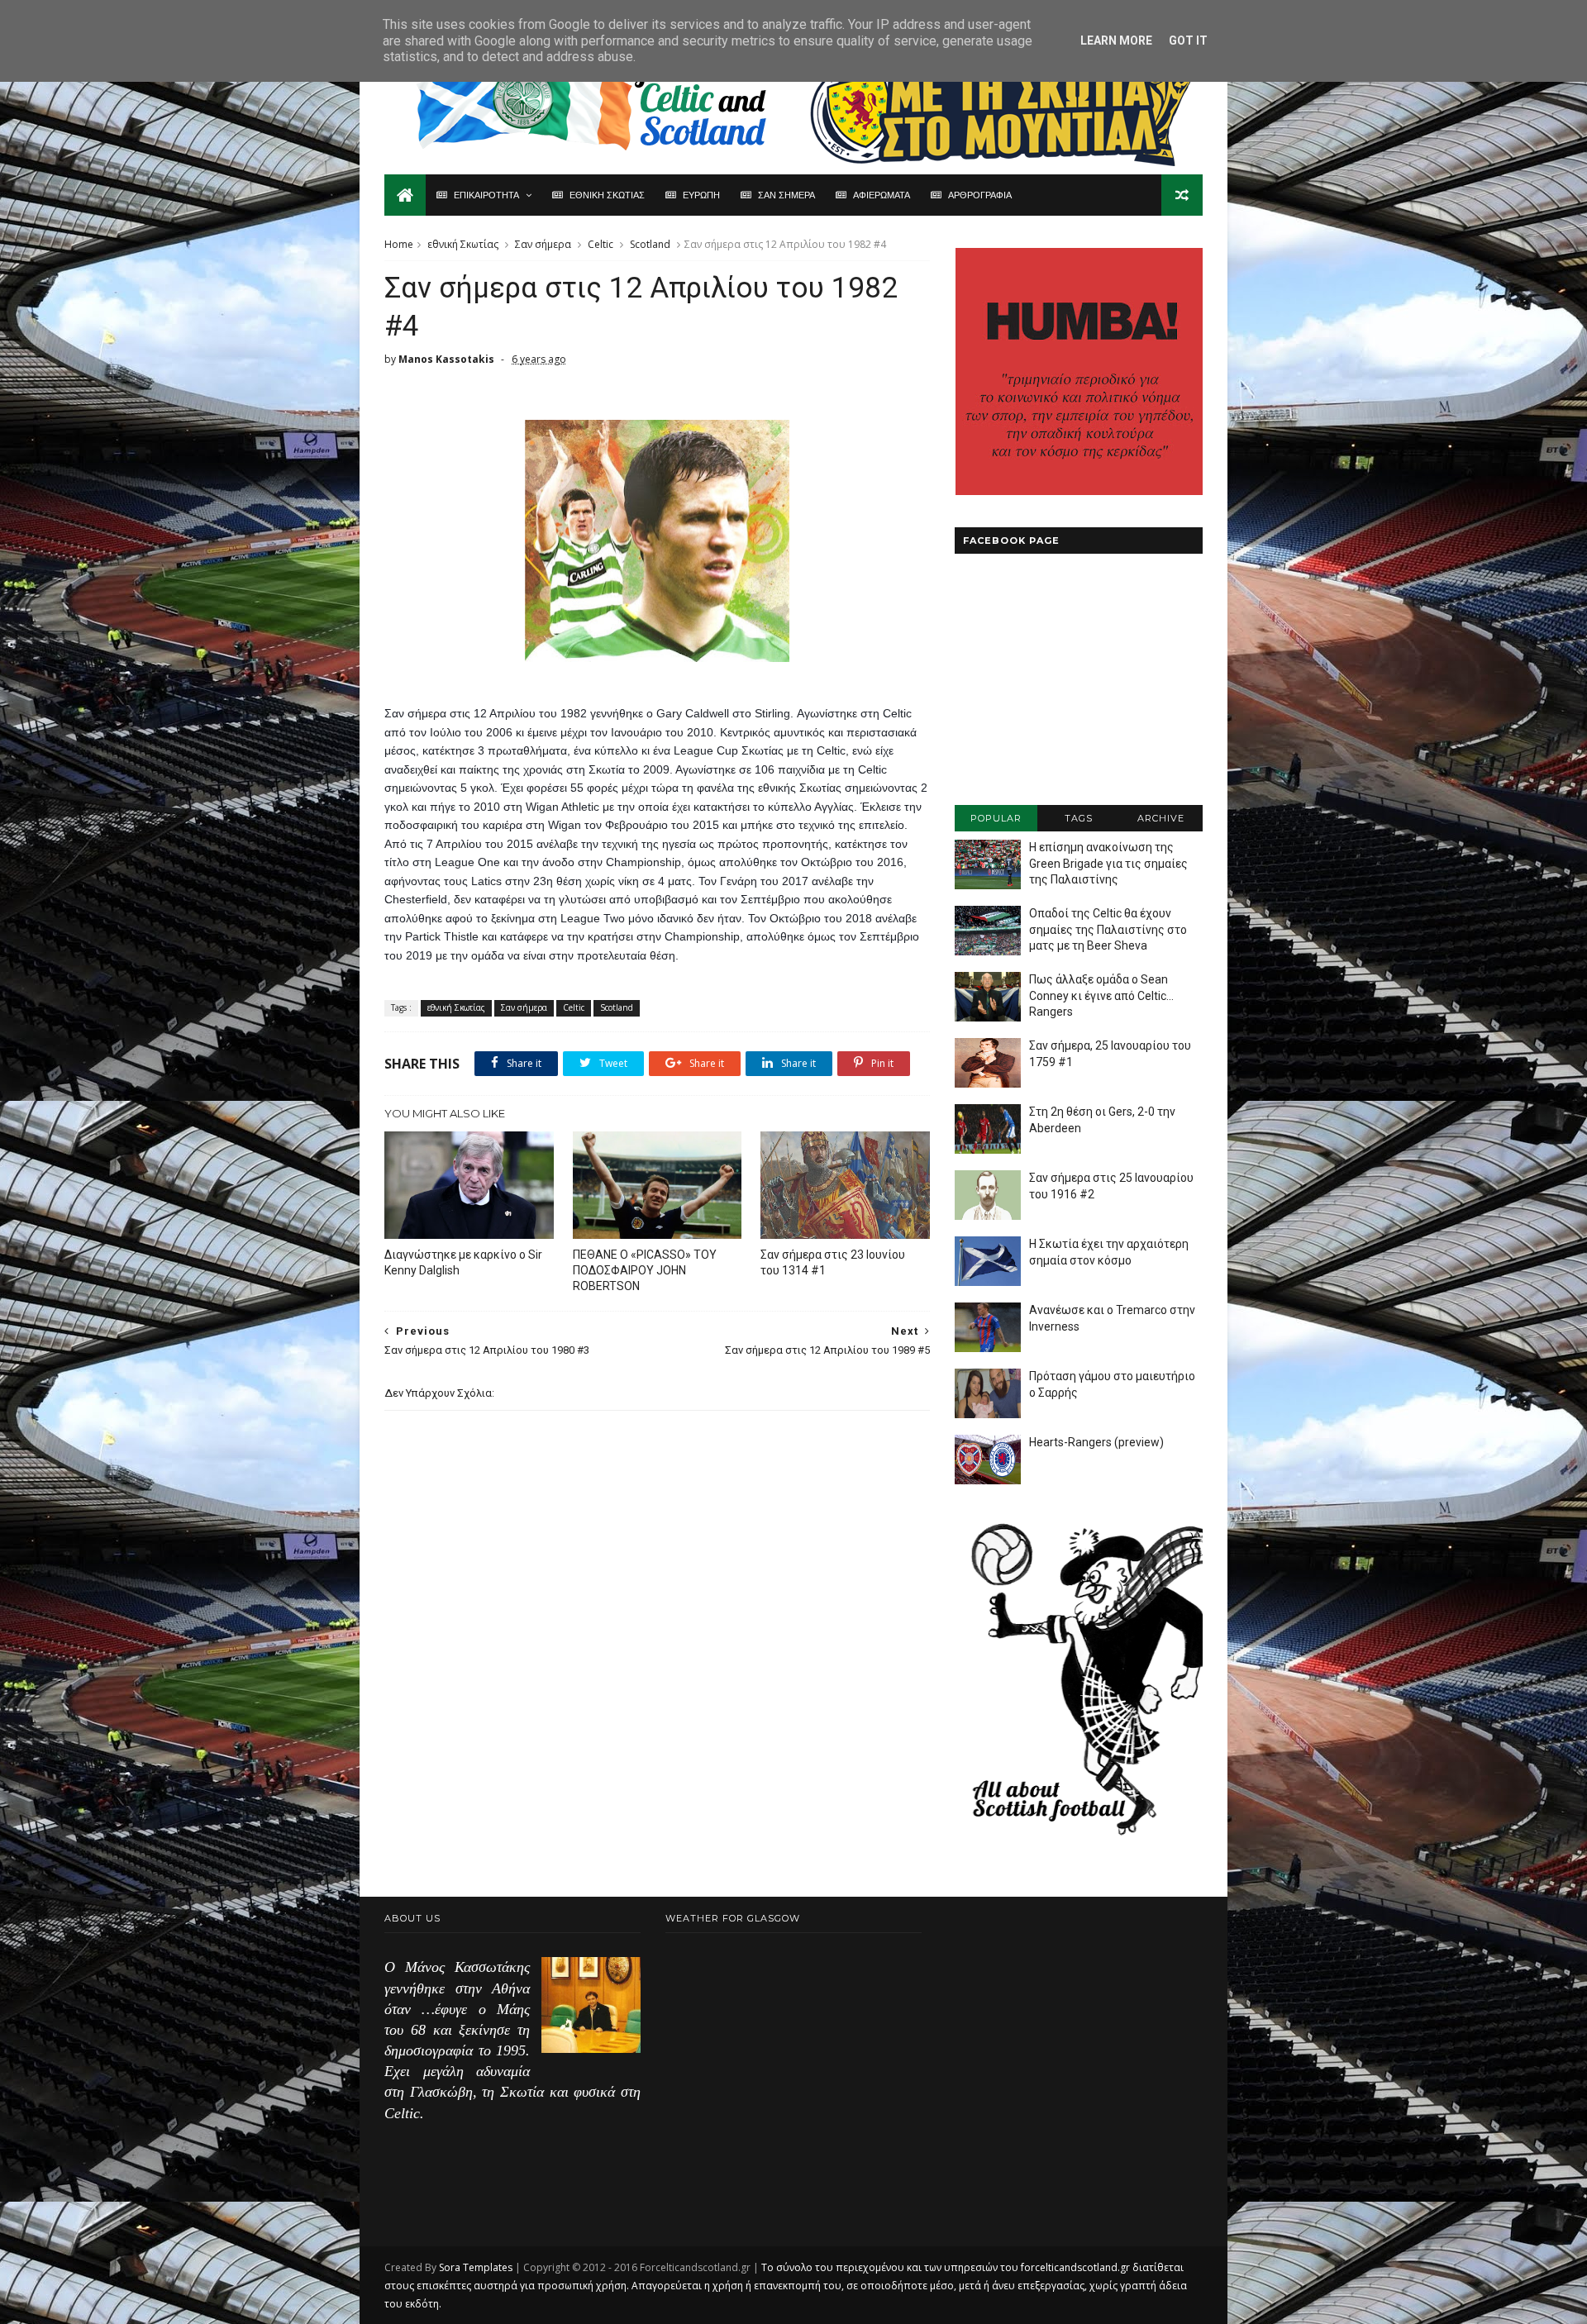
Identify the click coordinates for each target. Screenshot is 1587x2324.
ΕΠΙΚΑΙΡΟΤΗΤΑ (486, 195)
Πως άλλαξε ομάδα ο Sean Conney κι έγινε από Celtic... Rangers (1101, 995)
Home (399, 244)
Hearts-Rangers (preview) (1096, 1442)
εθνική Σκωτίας (463, 244)
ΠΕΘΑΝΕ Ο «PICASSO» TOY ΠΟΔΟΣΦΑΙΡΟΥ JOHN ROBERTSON (645, 1270)
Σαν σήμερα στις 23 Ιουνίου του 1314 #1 (833, 1262)
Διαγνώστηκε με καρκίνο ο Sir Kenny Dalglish (463, 1262)
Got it (1188, 40)
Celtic (600, 244)
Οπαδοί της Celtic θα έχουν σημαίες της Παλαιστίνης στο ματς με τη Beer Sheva (1108, 929)
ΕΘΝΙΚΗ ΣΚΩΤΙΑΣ (607, 195)
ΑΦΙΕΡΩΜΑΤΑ (882, 195)
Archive (1161, 818)
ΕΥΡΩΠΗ (701, 195)
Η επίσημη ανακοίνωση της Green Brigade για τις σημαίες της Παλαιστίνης (1108, 863)
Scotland (650, 244)
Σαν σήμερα (543, 244)
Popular (996, 818)
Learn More (1116, 40)
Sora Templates (476, 2267)
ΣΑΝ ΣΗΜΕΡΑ (786, 195)
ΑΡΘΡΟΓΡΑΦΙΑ (980, 195)
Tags (1079, 818)
